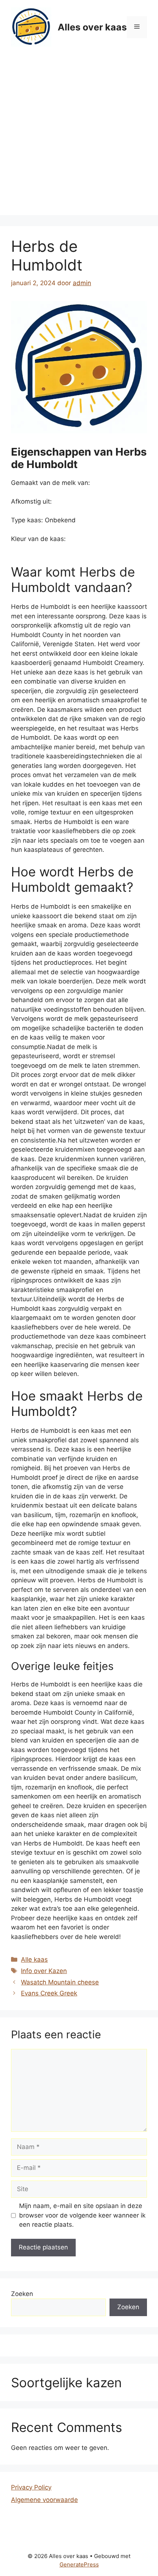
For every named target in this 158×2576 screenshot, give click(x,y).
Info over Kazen (44, 1971)
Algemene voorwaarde (44, 2500)
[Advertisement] (79, 136)
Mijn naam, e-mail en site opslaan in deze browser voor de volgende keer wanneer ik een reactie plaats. (82, 2215)
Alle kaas (34, 1959)
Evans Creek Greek (49, 1993)
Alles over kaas (92, 27)
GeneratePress (79, 2564)
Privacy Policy (31, 2487)
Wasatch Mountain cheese (60, 1982)
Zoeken (22, 2294)
